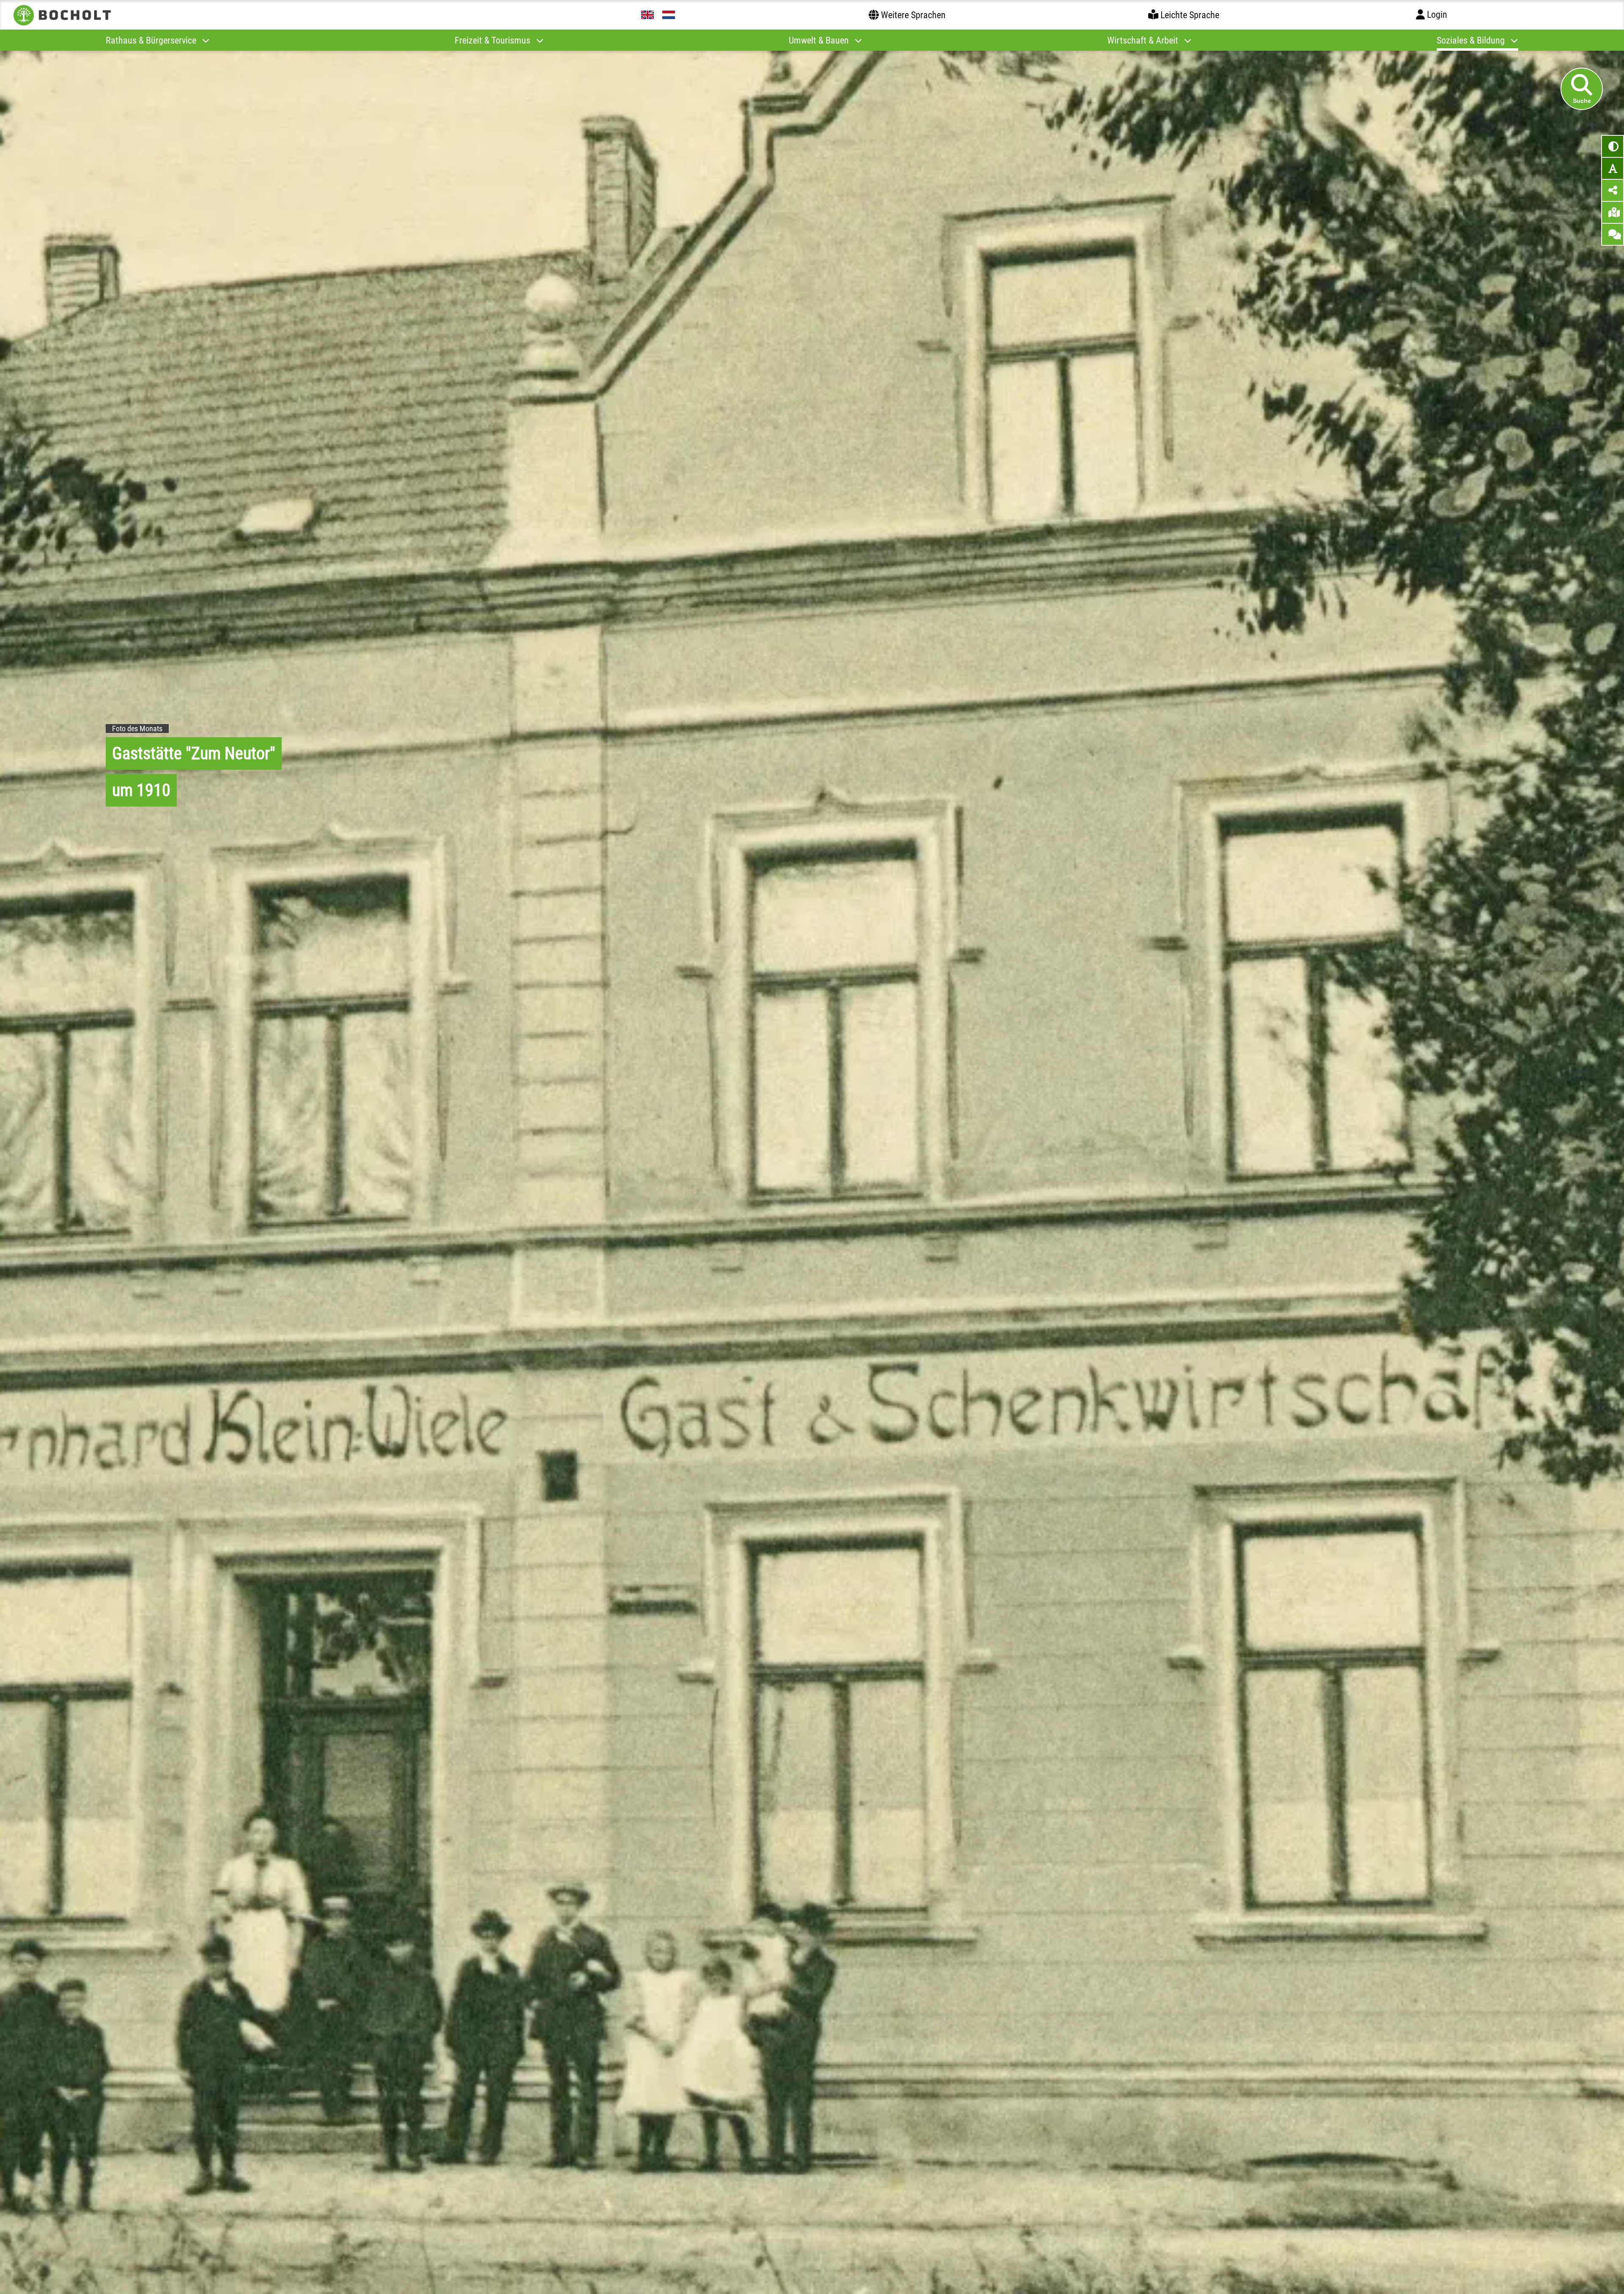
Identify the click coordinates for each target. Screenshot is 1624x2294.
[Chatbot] (1613, 234)
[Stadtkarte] (1613, 212)
